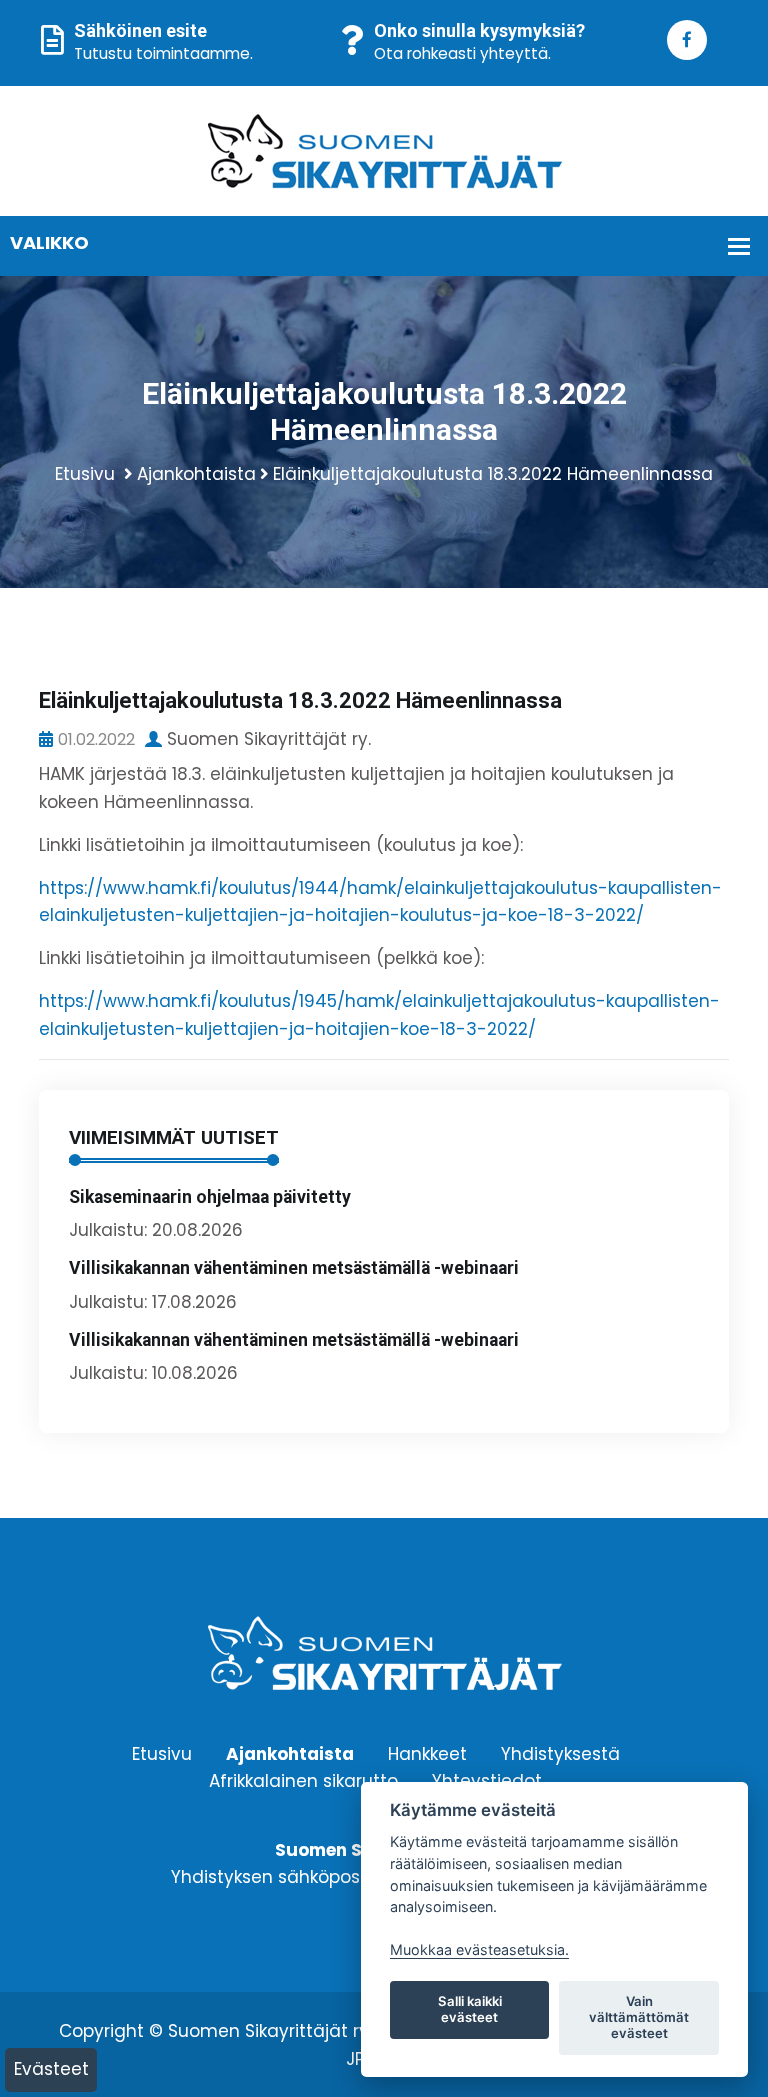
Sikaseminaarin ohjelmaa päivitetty (210, 1197)
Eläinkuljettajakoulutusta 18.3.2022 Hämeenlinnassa (493, 474)
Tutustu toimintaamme (162, 53)
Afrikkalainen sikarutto (303, 1780)
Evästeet (51, 2069)
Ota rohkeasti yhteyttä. (462, 53)
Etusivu (85, 474)
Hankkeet (427, 1753)
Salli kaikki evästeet (470, 2009)
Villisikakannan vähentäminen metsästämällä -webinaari (294, 1268)
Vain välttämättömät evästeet (639, 2017)
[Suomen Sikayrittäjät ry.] (384, 150)
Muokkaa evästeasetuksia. (479, 1949)
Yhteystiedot (487, 1780)
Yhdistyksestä (560, 1753)
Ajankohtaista (196, 474)
